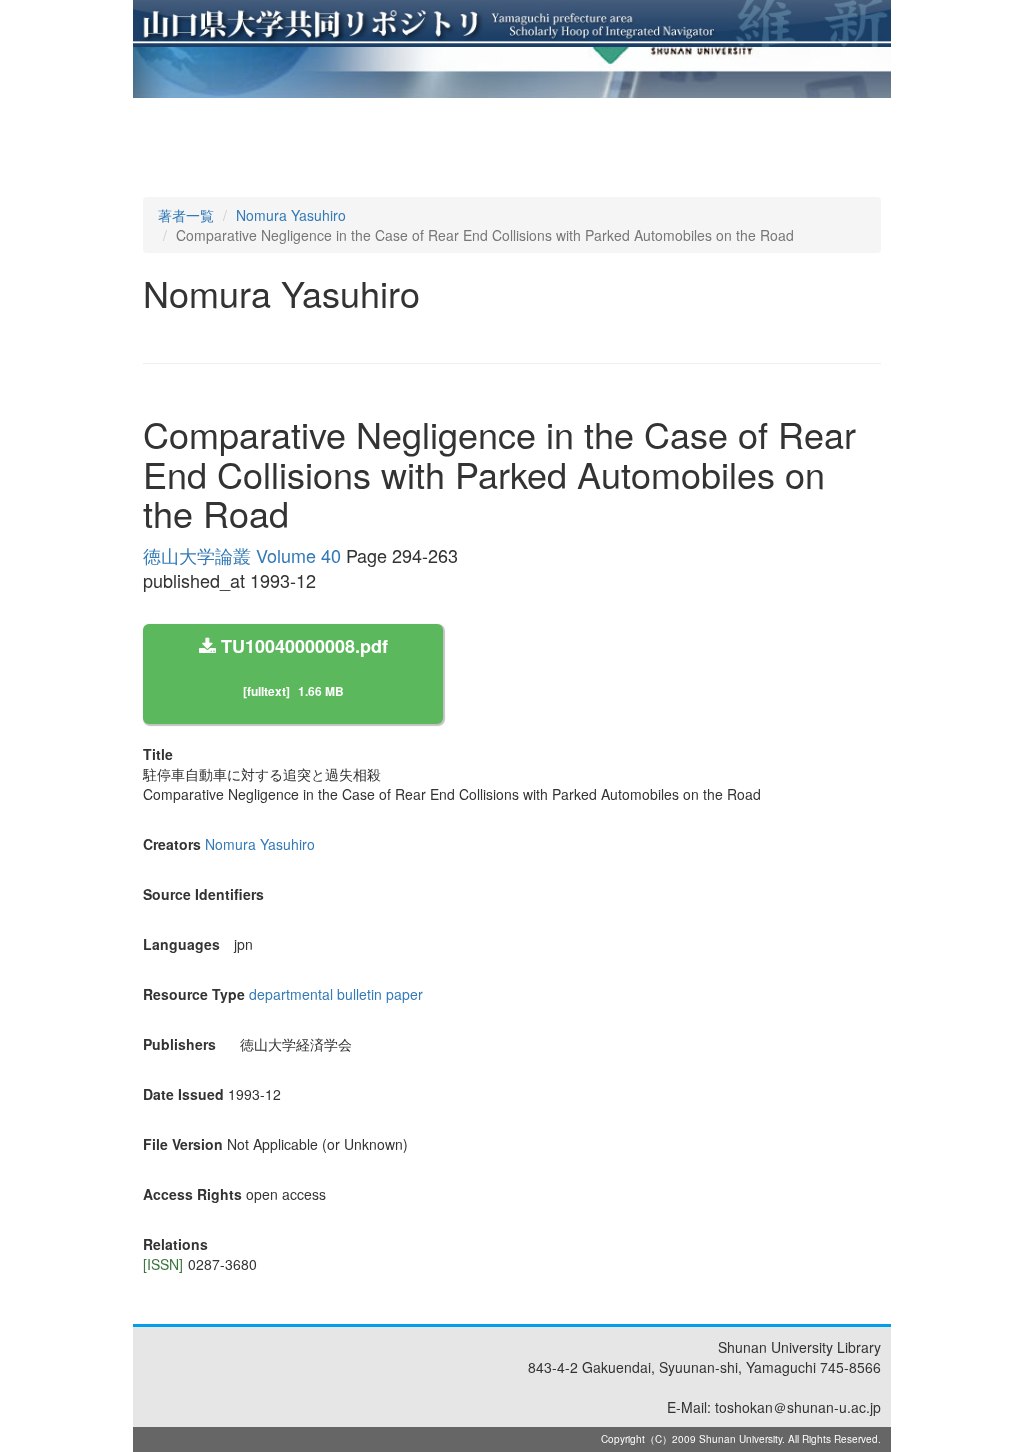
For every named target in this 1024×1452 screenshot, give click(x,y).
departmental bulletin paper (336, 994)
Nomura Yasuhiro (291, 215)
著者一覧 (186, 215)
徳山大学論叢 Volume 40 (242, 555)
